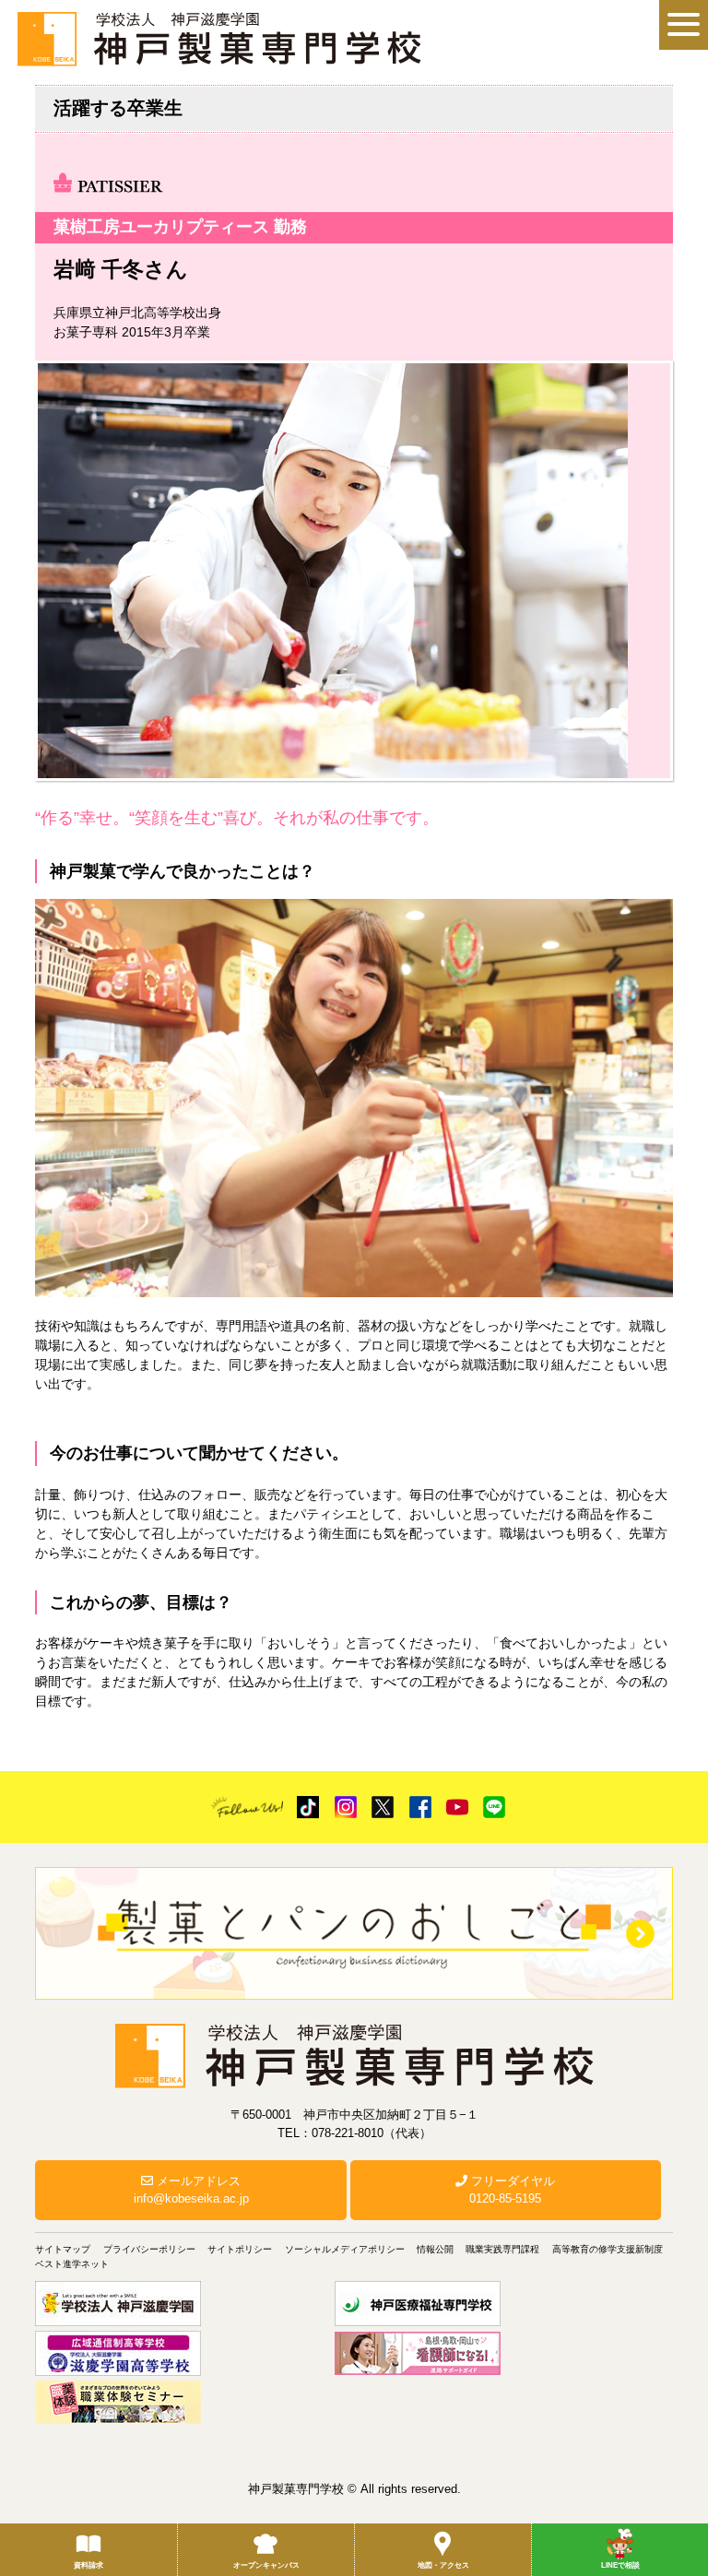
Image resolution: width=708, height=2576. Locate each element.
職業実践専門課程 (502, 2249)
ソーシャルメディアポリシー (345, 2249)
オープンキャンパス (266, 2565)
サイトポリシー (240, 2249)
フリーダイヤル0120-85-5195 (511, 2190)
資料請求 (88, 2565)
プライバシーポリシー (149, 2249)
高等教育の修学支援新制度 (608, 2249)
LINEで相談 (620, 2565)
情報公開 (435, 2249)
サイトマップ (63, 2249)
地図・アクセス (443, 2565)
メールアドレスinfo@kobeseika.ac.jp (191, 2190)
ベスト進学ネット (72, 2264)
